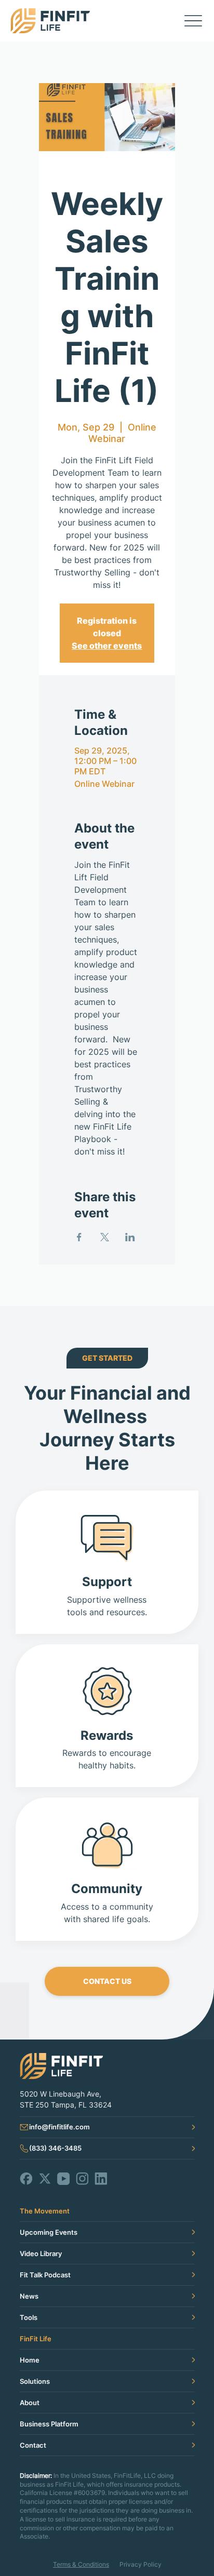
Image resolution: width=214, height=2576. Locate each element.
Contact (33, 2445)
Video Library (41, 2253)
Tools (29, 2317)
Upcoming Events (49, 2232)
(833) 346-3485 (55, 2148)
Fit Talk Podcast (45, 2275)
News (29, 2296)
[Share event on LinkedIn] (130, 1237)
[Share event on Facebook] (79, 1237)
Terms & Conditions (81, 2564)
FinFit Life (36, 2339)
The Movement (45, 2211)
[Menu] (193, 21)
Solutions (35, 2381)
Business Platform (49, 2424)
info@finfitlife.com (59, 2127)
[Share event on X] (105, 1237)
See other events (107, 646)
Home (30, 2360)
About (30, 2403)
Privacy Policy (141, 2564)
